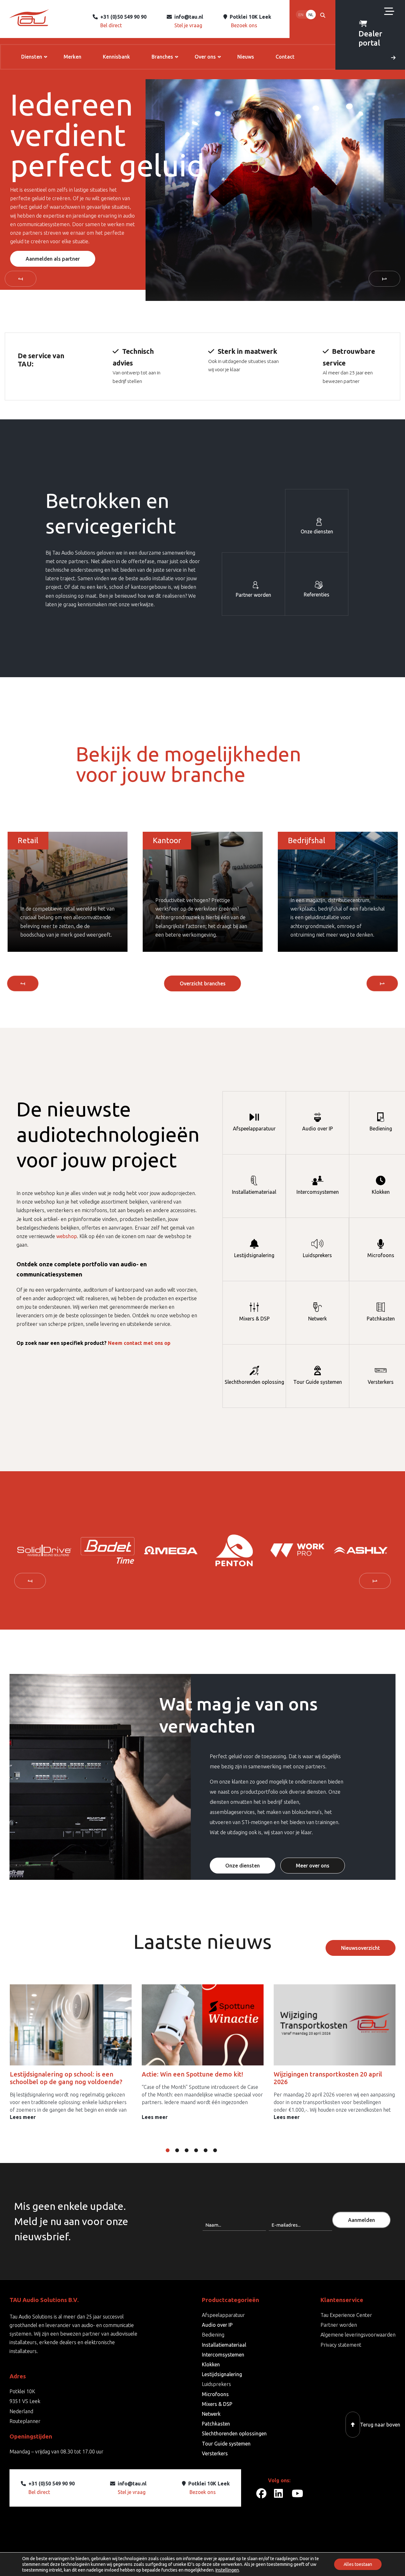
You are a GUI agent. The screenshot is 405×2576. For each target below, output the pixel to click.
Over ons (205, 57)
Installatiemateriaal (254, 1192)
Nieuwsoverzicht (361, 1948)
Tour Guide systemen (318, 1382)
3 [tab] (191, 2150)
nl (311, 15)
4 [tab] (201, 2150)
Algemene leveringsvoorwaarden (358, 2335)
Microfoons (381, 1255)
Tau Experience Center (346, 2315)
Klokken (381, 1192)
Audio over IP (318, 1129)
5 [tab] (210, 2150)
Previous (21, 279)
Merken (72, 57)
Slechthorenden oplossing (254, 1382)
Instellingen (227, 2570)
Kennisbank (116, 57)
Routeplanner (25, 2421)
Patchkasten (381, 1319)
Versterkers (381, 1382)
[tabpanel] (34, 1550)
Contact (285, 57)
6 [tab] (220, 2150)
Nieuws (246, 57)
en (301, 15)
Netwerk (318, 1319)
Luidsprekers (317, 1255)
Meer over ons (313, 1866)
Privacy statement (341, 2345)
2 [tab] (182, 2150)
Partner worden (253, 595)
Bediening (381, 1129)
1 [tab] (172, 2150)
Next (384, 279)
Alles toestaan (358, 2564)
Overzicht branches (203, 983)
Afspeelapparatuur (254, 1129)
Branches (162, 57)
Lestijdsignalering (254, 1255)
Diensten (32, 57)
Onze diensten (43, 242)
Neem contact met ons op (139, 1343)
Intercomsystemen (318, 1192)
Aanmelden (361, 2220)
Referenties (317, 595)
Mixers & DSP (254, 1319)
